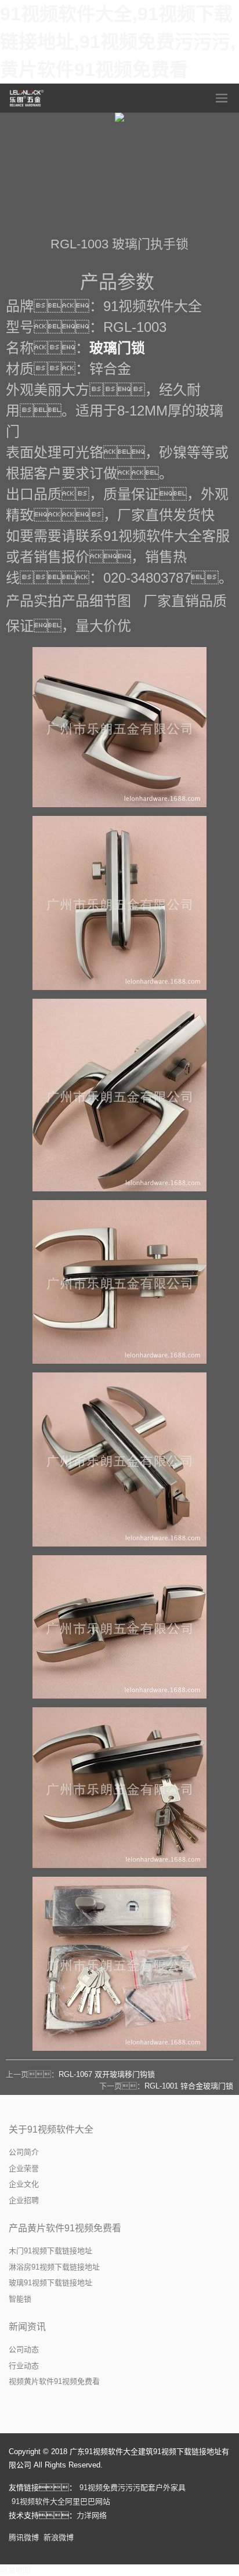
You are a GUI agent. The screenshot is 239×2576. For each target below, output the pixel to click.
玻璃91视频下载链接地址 (50, 2283)
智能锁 (20, 2299)
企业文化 (24, 2184)
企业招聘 (24, 2200)
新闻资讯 (27, 2327)
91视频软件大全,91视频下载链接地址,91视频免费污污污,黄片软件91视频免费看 (118, 42)
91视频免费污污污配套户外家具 (133, 2488)
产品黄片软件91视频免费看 (65, 2228)
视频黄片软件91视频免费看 (54, 2381)
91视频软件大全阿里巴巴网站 (61, 2501)
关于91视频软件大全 (51, 2129)
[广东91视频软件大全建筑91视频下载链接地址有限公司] (27, 98)
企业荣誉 (24, 2168)
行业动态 (24, 2366)
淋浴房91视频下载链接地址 (54, 2267)
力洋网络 (92, 2515)
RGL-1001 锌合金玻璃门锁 (189, 2086)
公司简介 (24, 2152)
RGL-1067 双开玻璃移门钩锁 (107, 2074)
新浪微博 (59, 2537)
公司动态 (24, 2349)
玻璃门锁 (117, 348)
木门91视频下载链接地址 (50, 2251)
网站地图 (15, 2570)
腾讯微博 (24, 2537)
